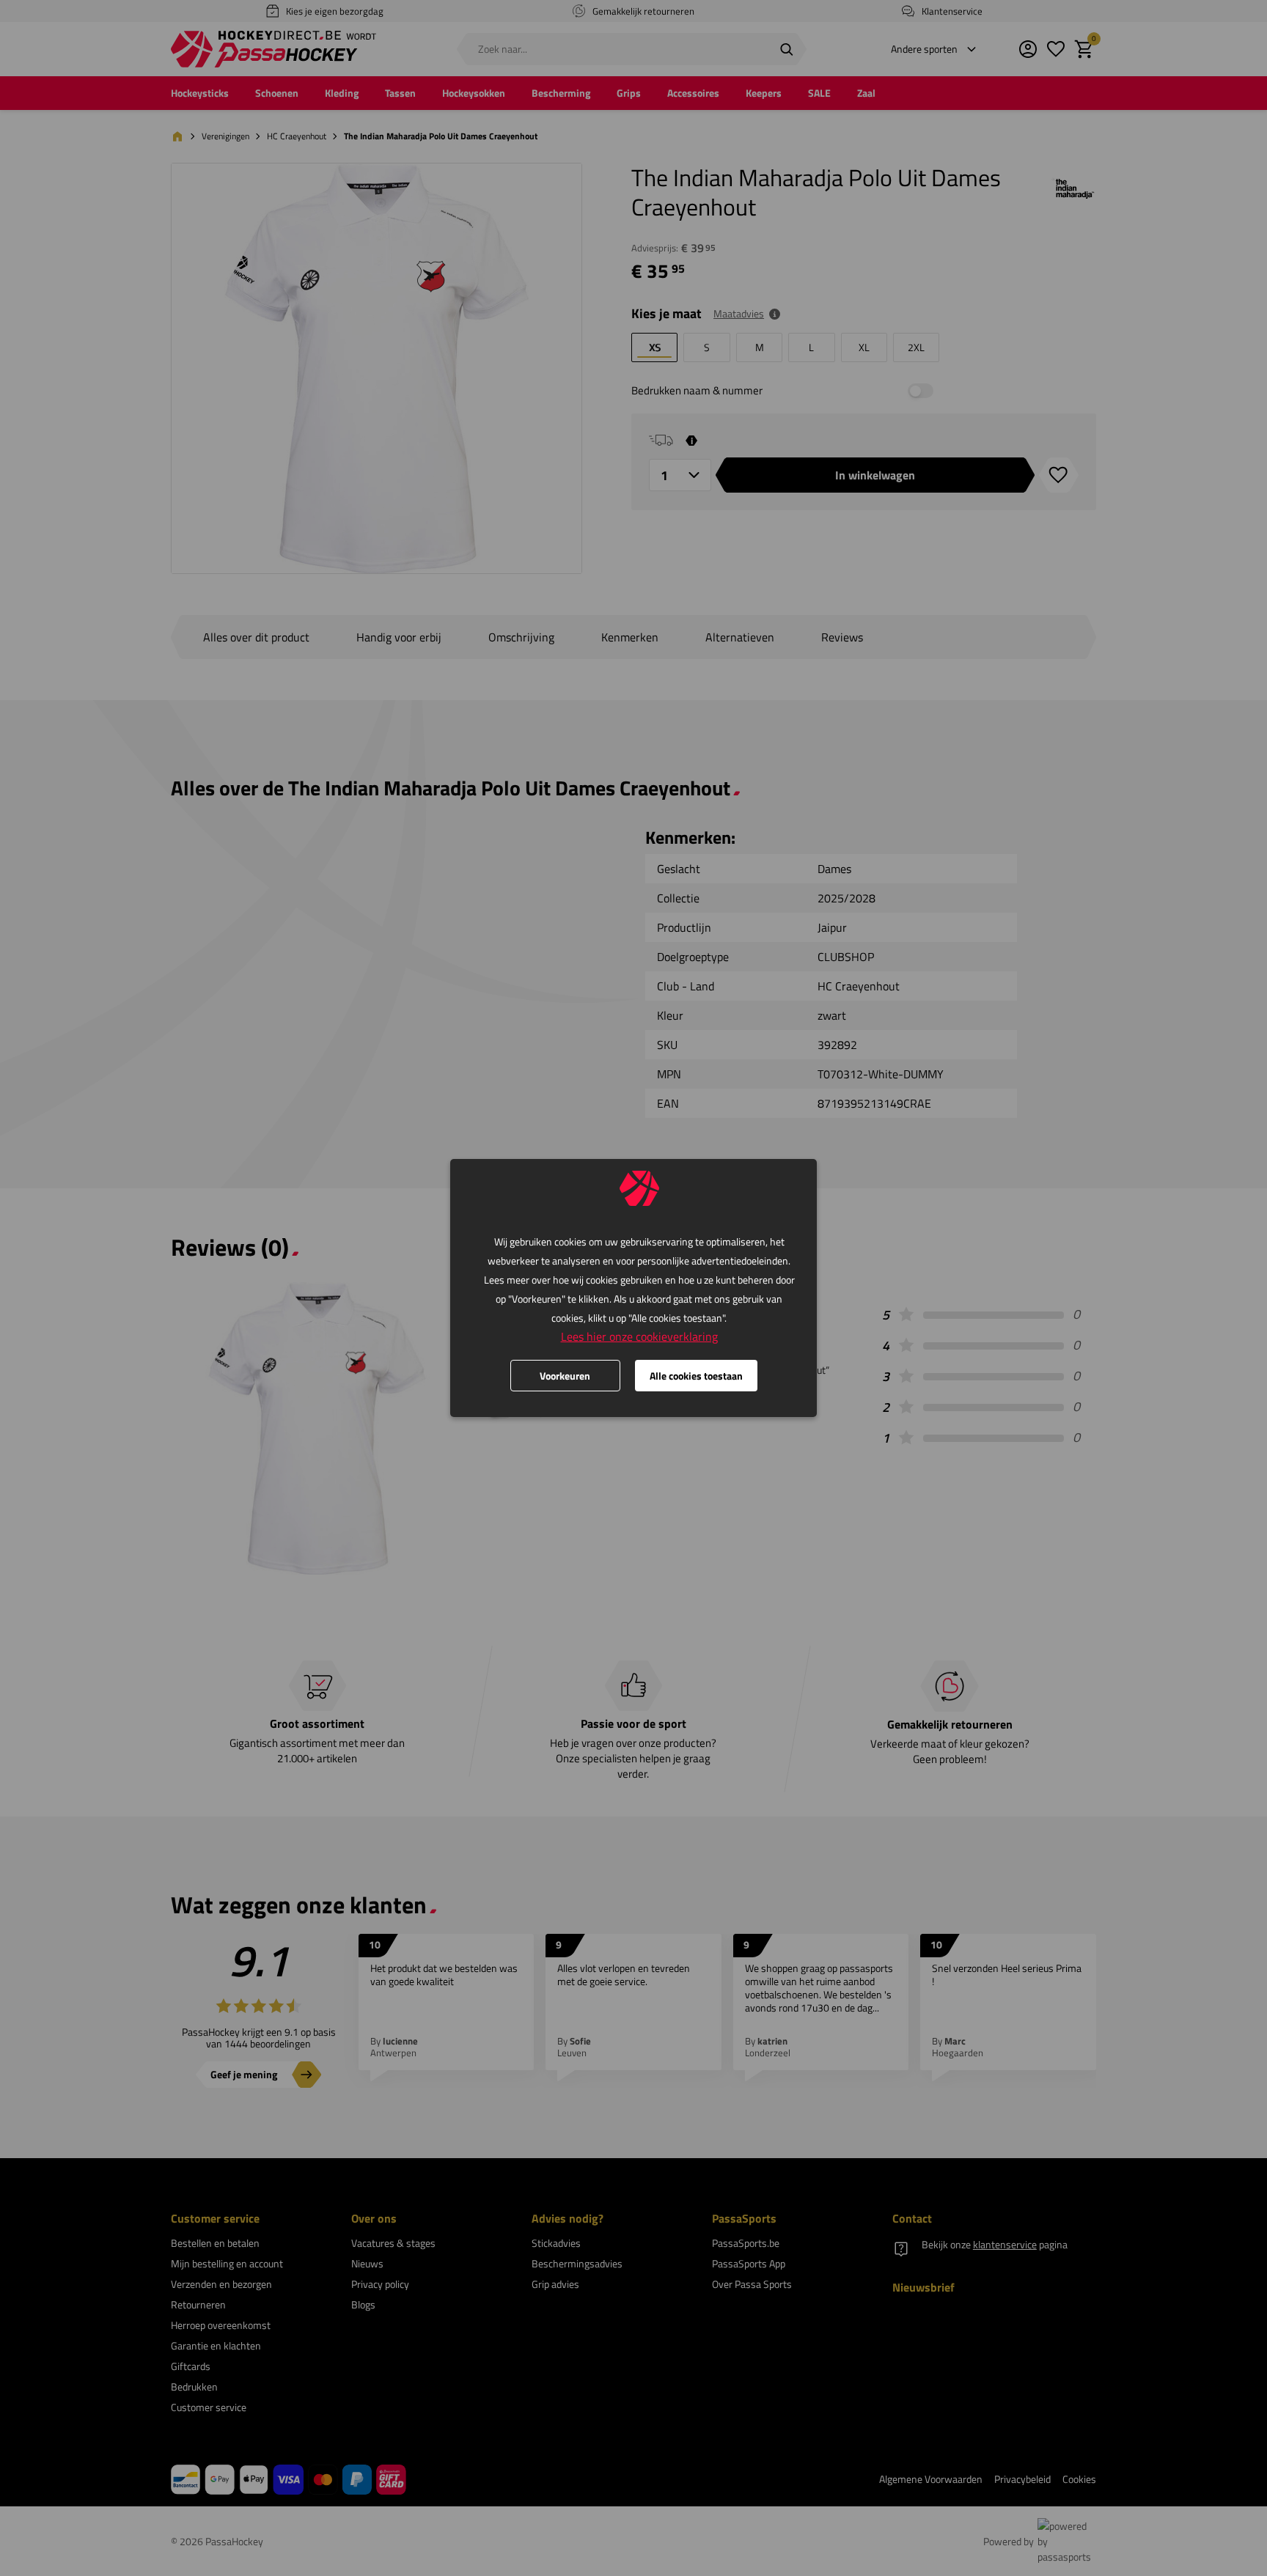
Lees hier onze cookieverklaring (639, 1336)
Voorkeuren (565, 1376)
